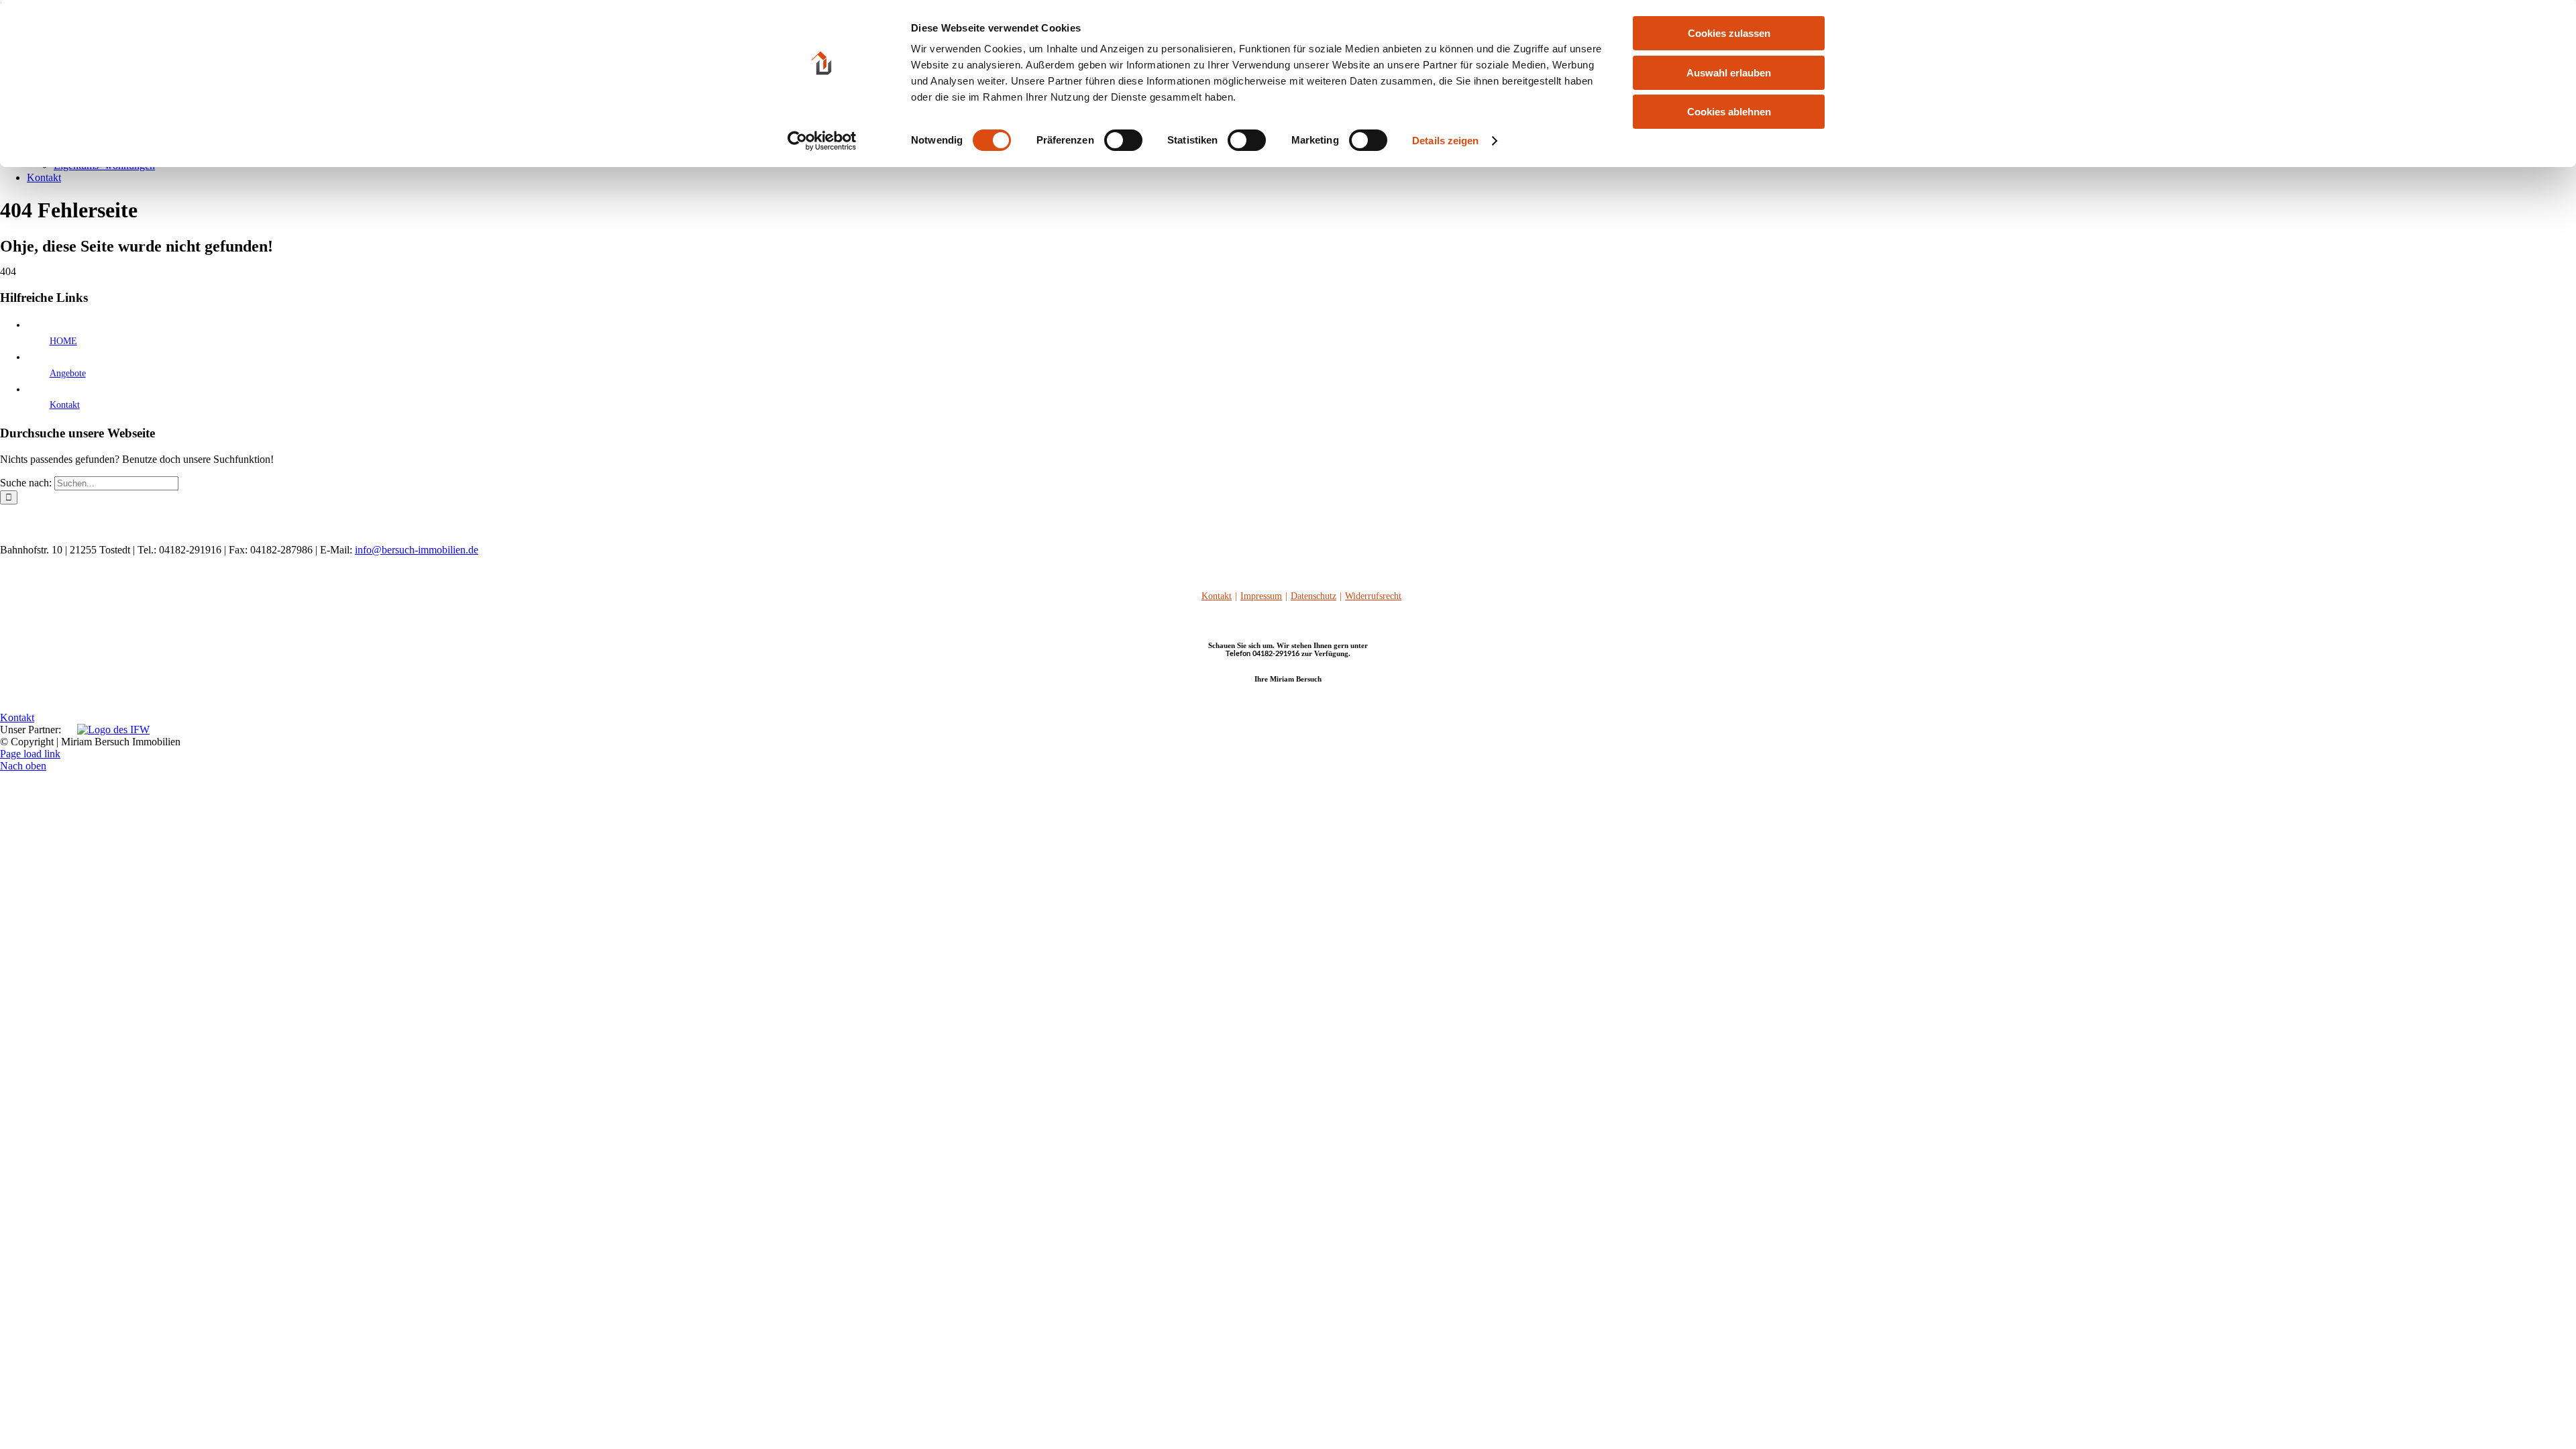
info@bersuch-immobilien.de (417, 550)
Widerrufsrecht (1373, 596)
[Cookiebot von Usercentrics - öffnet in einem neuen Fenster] (822, 141)
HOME (63, 341)
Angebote (68, 373)
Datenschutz (1313, 596)
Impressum (1261, 596)
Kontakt (65, 405)
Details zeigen (1445, 141)
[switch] (1123, 140)
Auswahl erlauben (1729, 73)
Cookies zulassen (1729, 33)
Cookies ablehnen (1729, 112)
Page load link (30, 754)
